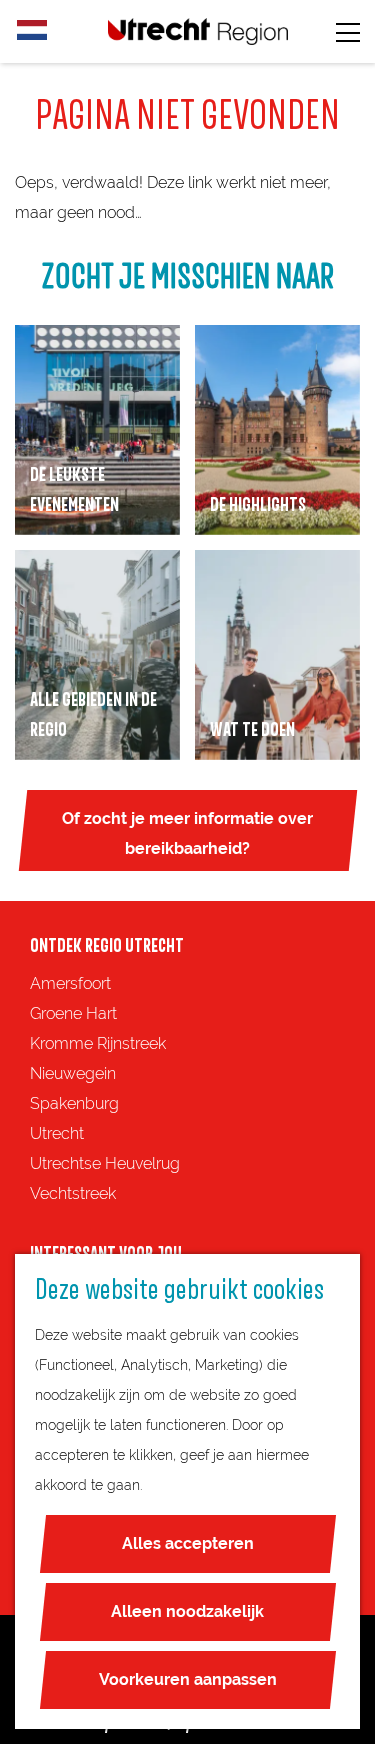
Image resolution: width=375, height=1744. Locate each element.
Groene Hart (73, 1013)
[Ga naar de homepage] (198, 32)
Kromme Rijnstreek (98, 1043)
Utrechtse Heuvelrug (105, 1163)
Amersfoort (70, 983)
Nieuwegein (73, 1073)
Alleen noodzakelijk (187, 1611)
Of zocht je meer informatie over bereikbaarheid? (187, 833)
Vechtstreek (73, 1193)
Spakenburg (74, 1103)
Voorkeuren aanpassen (188, 1679)
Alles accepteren (188, 1543)
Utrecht (57, 1133)
